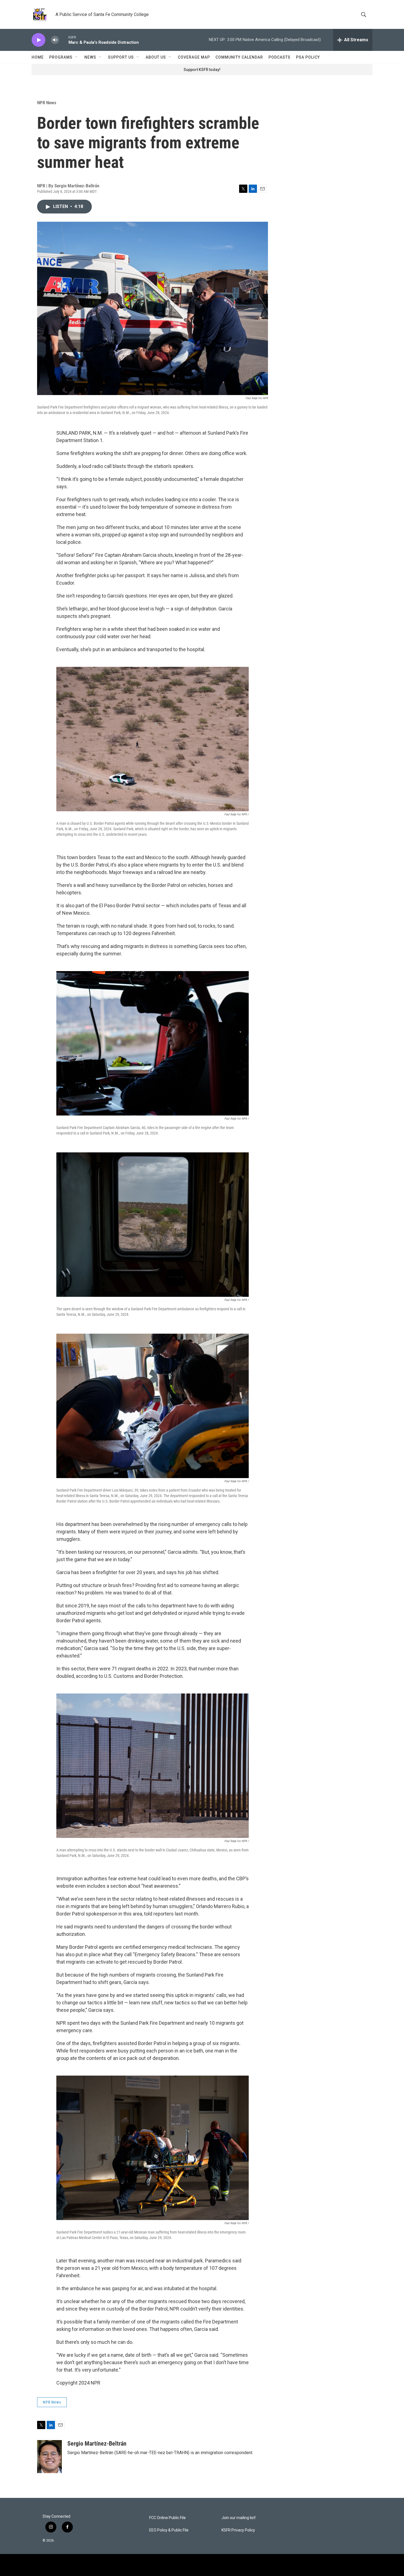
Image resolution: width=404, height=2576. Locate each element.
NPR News (47, 103)
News (90, 57)
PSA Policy (308, 57)
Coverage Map (194, 57)
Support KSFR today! (202, 70)
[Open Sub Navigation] (77, 57)
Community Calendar (239, 57)
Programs (61, 57)
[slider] (64, 40)
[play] (38, 40)
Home (38, 57)
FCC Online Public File (168, 2518)
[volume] (55, 40)
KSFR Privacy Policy (238, 2530)
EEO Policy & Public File (169, 2530)
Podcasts (280, 57)
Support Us (121, 57)
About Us (156, 57)
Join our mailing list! (239, 2518)
